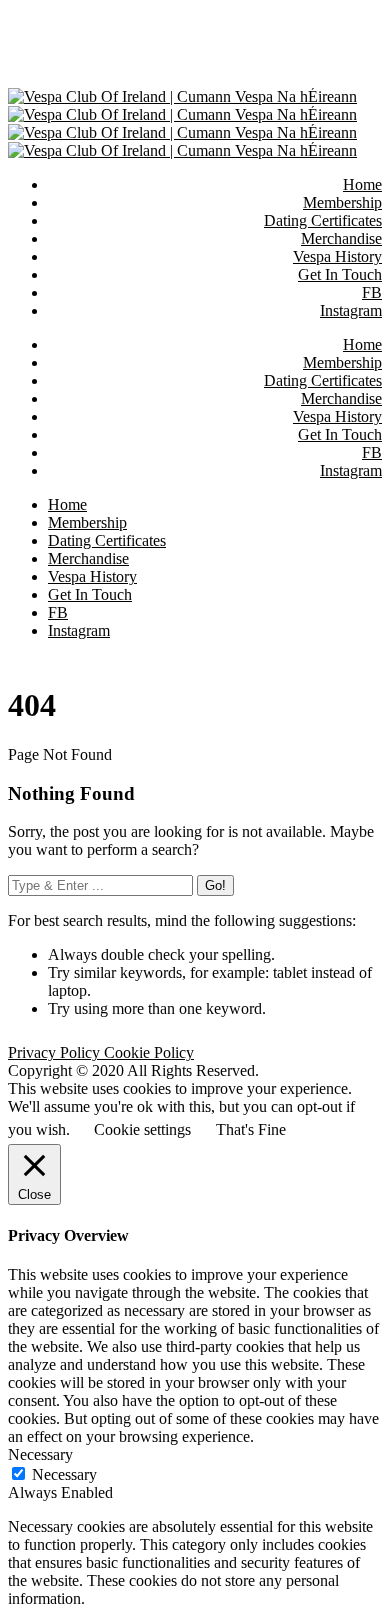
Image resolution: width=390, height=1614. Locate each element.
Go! (215, 885)
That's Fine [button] (251, 1129)
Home (362, 344)
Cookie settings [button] (142, 1129)
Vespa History (337, 416)
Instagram (351, 470)
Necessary (64, 1474)
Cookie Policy (149, 1052)
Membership (342, 362)
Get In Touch (340, 434)
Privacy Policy (56, 1052)
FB (372, 452)
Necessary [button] (40, 1454)
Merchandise (341, 398)
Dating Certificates (323, 380)
